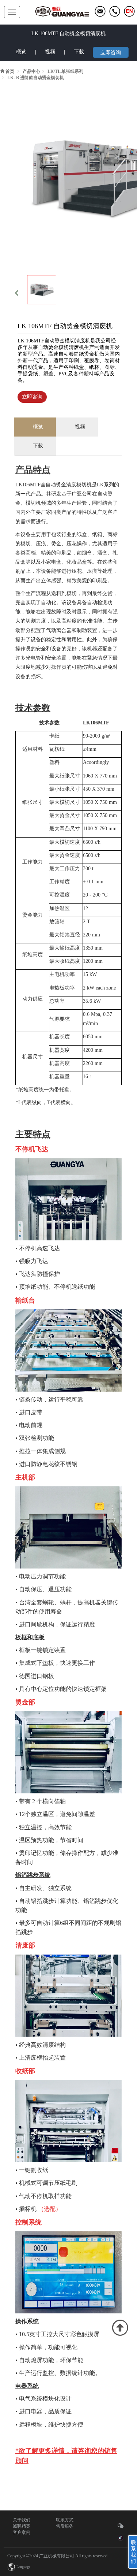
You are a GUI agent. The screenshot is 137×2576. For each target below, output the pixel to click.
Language (23, 2567)
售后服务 (65, 2526)
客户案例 (22, 2532)
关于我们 (22, 2520)
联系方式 (65, 2520)
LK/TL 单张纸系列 (65, 71)
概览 (21, 52)
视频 (50, 52)
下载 (79, 52)
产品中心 (31, 71)
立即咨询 (111, 53)
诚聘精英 (22, 2526)
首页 (10, 71)
